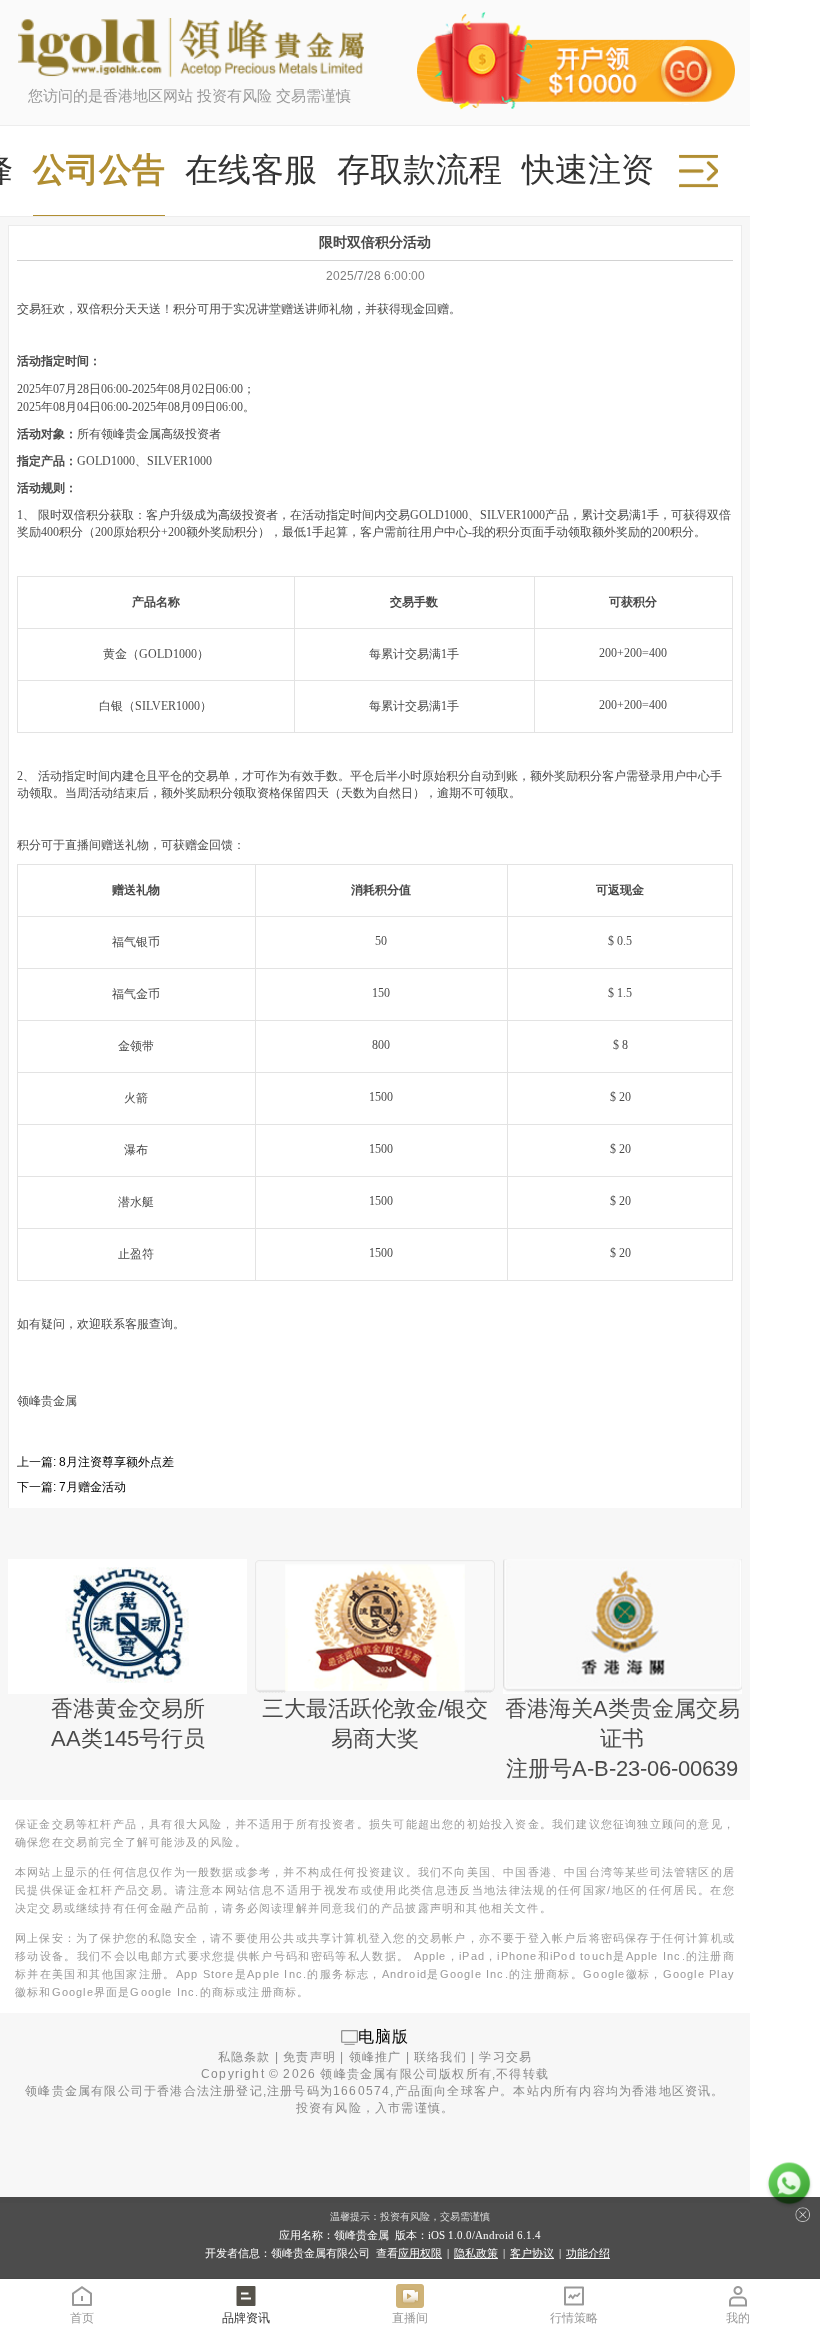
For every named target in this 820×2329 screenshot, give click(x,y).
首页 (82, 2318)
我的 (738, 2318)
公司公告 (99, 169)
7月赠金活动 (92, 1487)
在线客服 (251, 169)
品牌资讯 (246, 2318)
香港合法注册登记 (210, 2091)
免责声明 (309, 2057)
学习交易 (505, 2057)
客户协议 (532, 2253)
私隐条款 (244, 2057)
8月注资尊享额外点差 (116, 1462)
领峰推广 (375, 2057)
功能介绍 (588, 2253)
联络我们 (440, 2057)
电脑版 (384, 2036)
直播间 (410, 2318)
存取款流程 (419, 169)
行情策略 (574, 2318)
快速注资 (588, 169)
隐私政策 (476, 2253)
